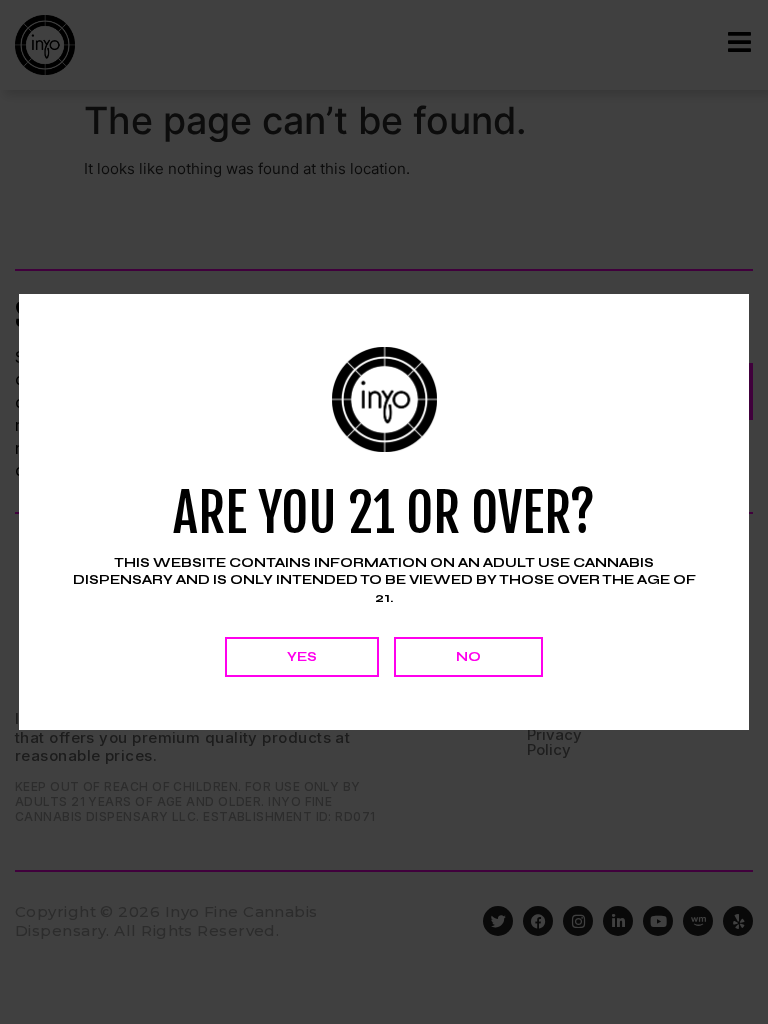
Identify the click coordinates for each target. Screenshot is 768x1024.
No (468, 657)
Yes (302, 657)
